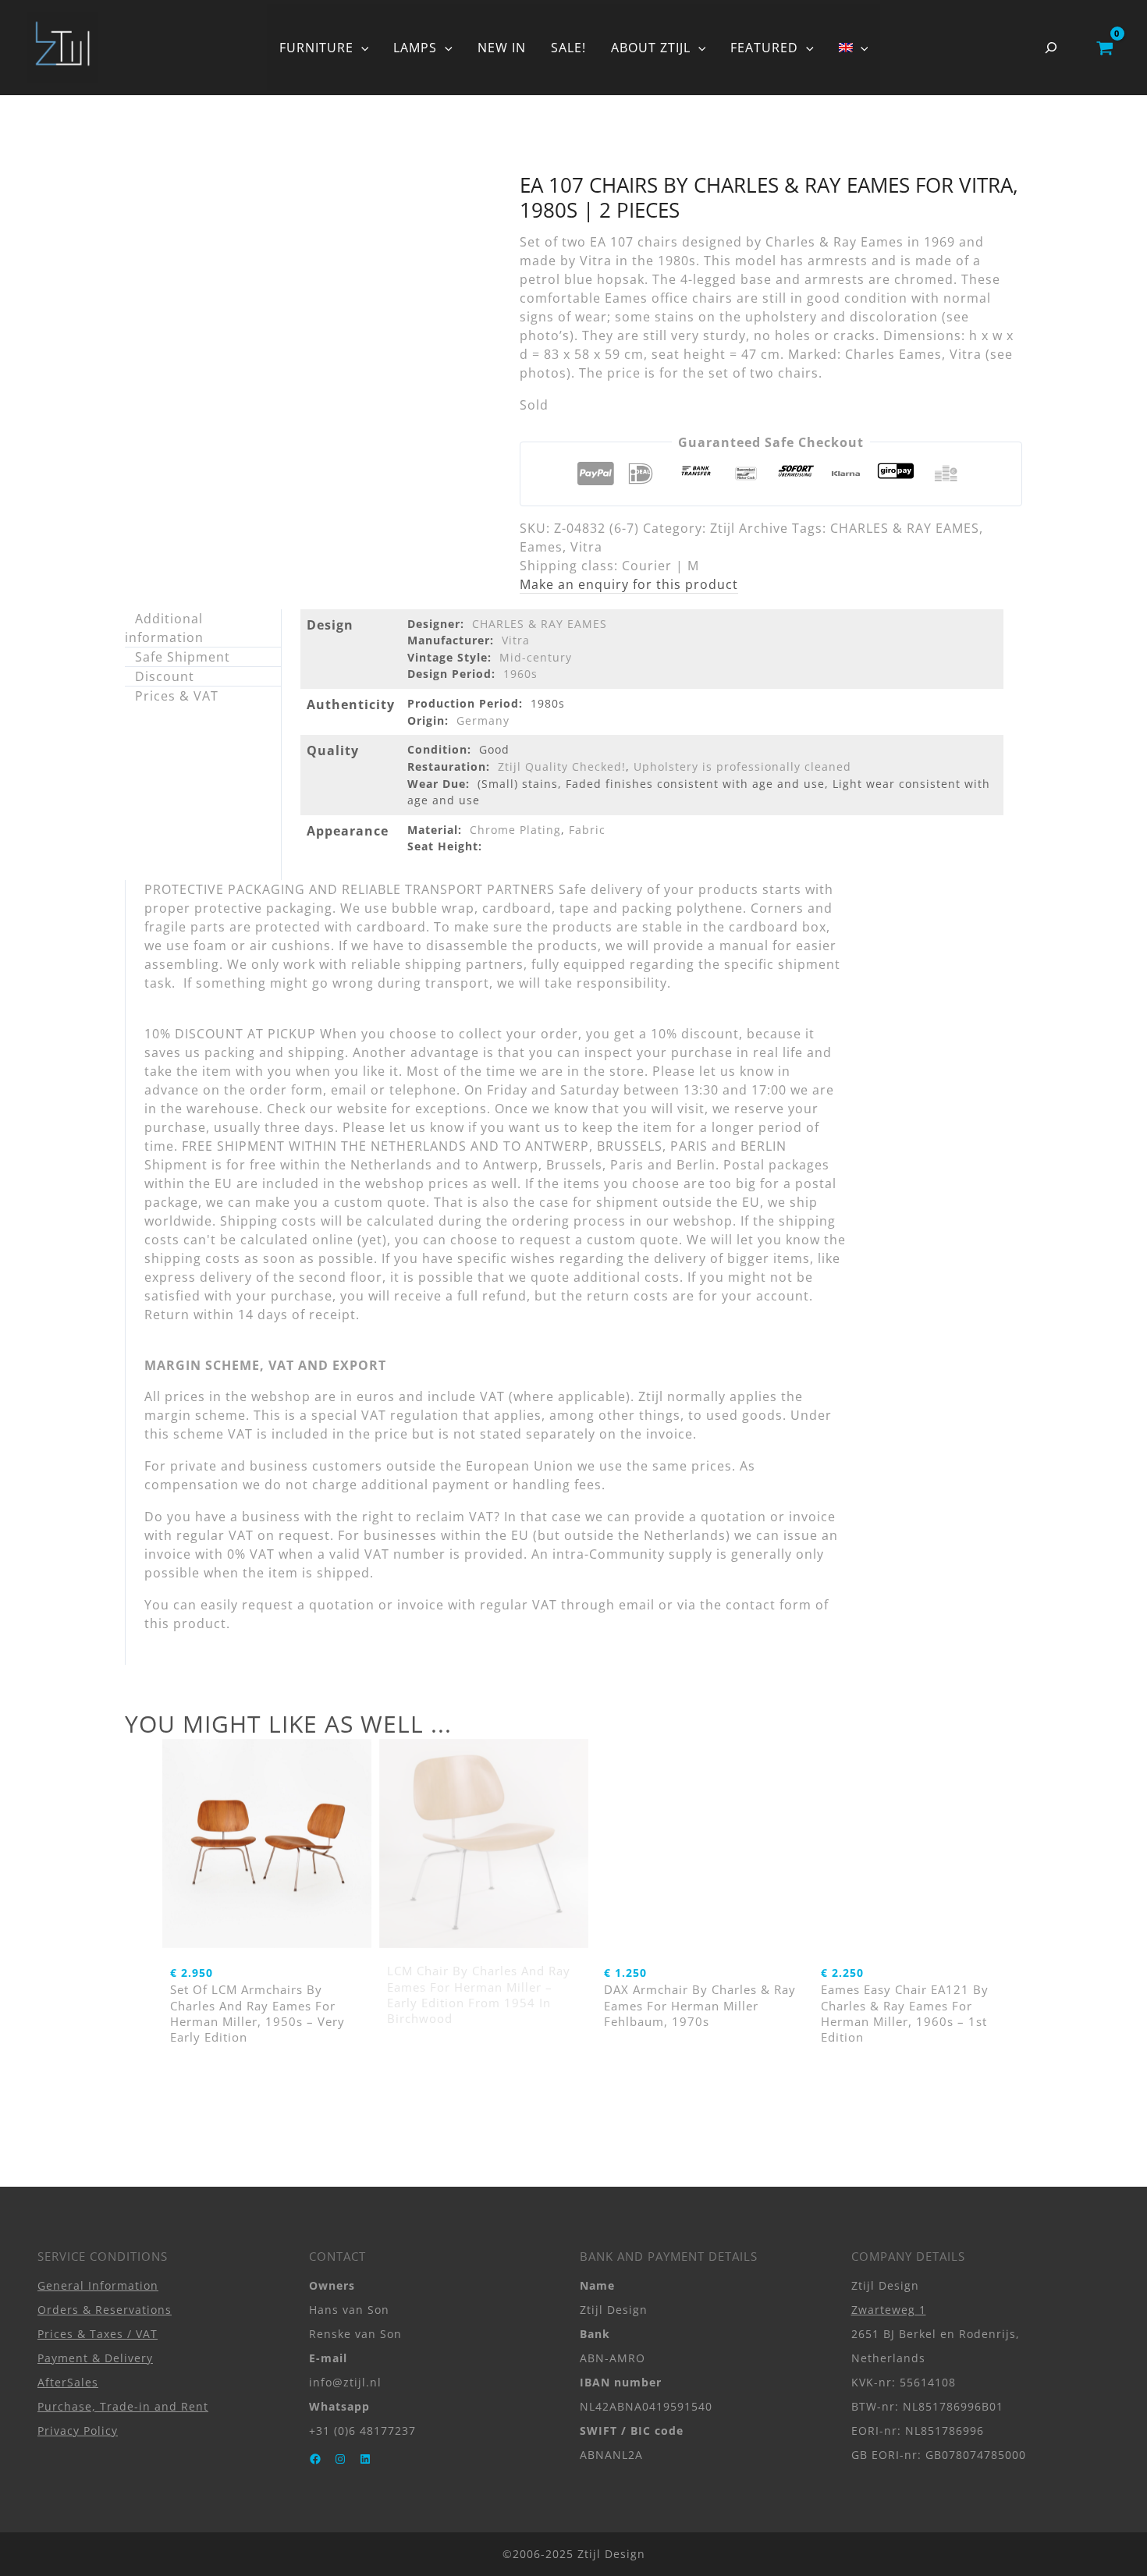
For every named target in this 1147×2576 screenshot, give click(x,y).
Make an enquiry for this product (629, 584)
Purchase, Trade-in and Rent (123, 2406)
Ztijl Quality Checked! (562, 766)
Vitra (586, 547)
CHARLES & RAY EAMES (905, 528)
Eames (541, 547)
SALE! (568, 48)
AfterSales (68, 2382)
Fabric (587, 830)
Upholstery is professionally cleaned (742, 766)
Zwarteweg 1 (889, 2310)
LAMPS (415, 48)
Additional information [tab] (164, 628)
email (637, 1605)
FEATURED (764, 48)
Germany (483, 720)
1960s (520, 674)
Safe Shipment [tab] (183, 657)
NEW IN (502, 48)
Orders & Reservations (105, 2310)
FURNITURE (316, 48)
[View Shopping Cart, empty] (1104, 48)
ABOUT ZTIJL (651, 48)
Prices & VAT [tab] (177, 696)
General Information (98, 2285)
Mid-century (536, 657)
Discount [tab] (165, 676)
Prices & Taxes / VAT (98, 2334)
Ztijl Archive (749, 528)
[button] (361, 48)
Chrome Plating (515, 830)
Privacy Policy (78, 2431)
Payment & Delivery (95, 2358)
